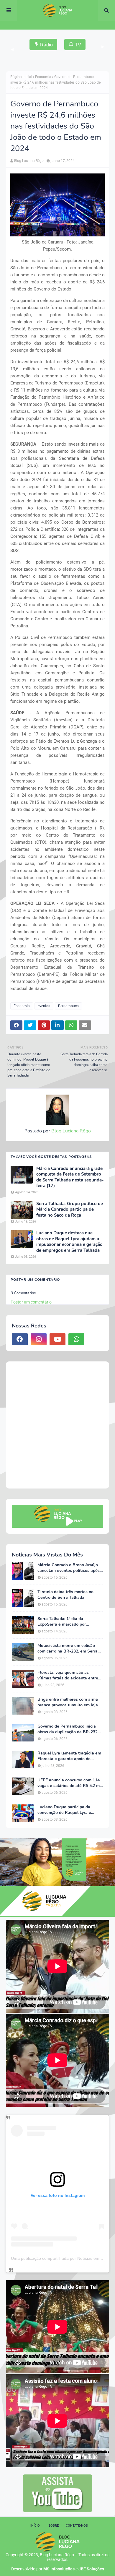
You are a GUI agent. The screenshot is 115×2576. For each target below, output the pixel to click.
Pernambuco (68, 1006)
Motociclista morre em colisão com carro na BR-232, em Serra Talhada (68, 1648)
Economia (43, 77)
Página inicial (21, 77)
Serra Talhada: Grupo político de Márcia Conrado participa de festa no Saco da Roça (70, 1210)
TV (78, 45)
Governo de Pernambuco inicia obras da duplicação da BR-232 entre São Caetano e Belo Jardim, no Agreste (69, 1729)
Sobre (54, 2526)
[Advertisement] (57, 1425)
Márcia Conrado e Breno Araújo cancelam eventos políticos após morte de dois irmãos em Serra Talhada (69, 1568)
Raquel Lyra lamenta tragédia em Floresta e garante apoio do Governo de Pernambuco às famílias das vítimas (69, 1756)
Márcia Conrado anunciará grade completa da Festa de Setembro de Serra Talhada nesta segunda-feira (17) (70, 1177)
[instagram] (39, 1339)
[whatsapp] (76, 1339)
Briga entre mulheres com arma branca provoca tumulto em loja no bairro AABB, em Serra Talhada (68, 1702)
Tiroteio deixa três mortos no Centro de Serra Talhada (65, 1595)
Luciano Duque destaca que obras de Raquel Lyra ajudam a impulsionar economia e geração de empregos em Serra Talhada (69, 1242)
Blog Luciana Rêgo (29, 161)
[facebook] (20, 1339)
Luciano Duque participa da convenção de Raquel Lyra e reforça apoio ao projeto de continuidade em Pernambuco (66, 1810)
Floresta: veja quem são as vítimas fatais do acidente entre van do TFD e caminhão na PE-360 (68, 1675)
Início (35, 2526)
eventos (44, 1006)
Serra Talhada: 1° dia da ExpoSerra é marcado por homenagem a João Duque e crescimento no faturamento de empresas (67, 1621)
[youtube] (57, 1339)
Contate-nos (77, 2526)
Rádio (46, 45)
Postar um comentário (31, 1302)
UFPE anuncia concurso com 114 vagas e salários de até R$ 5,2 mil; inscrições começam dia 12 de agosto (70, 1783)
